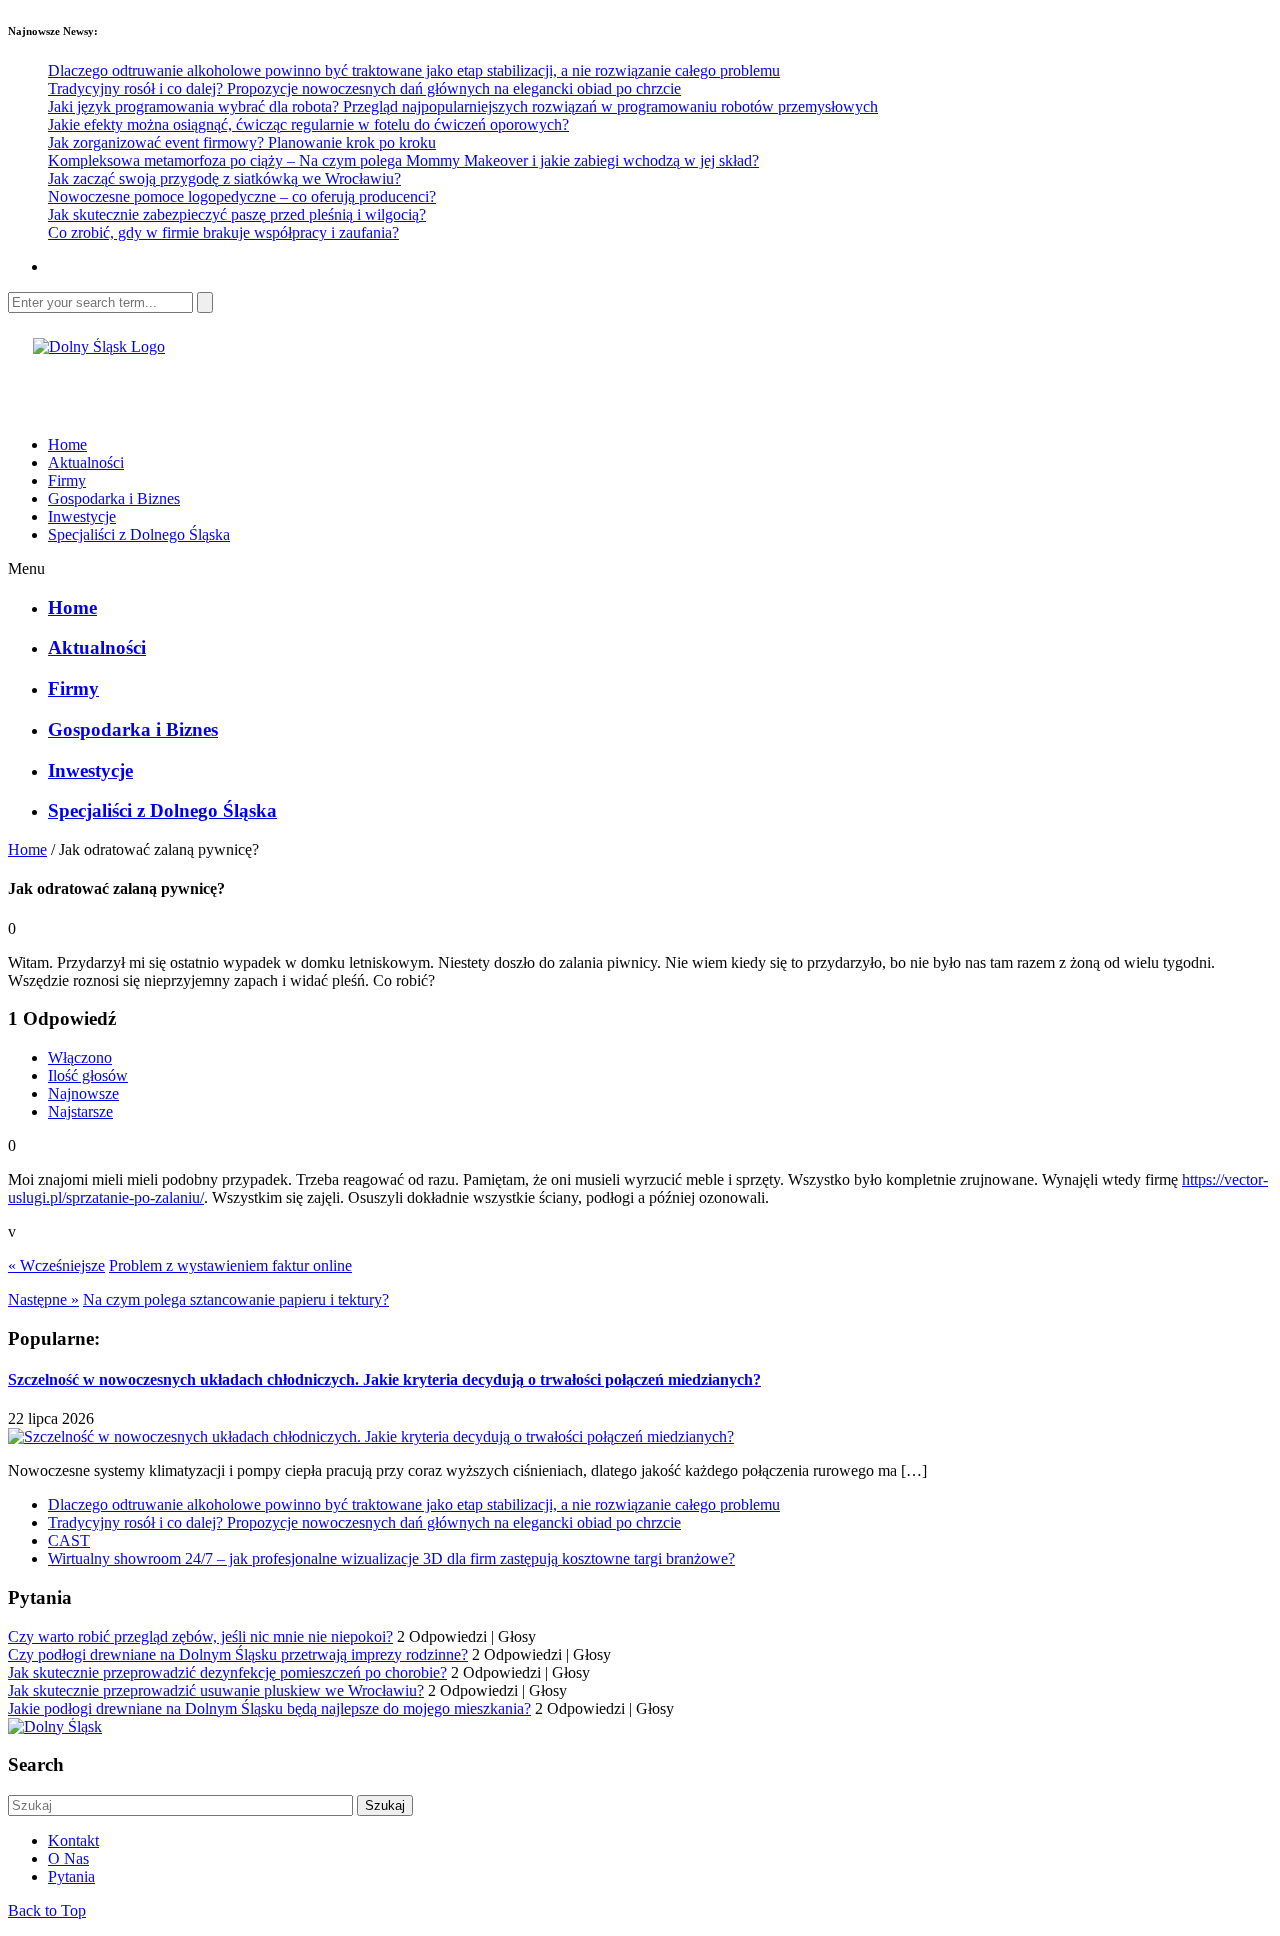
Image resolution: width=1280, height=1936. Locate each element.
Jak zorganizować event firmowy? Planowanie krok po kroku (242, 142)
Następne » (43, 1299)
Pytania (71, 1876)
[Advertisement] (242, 386)
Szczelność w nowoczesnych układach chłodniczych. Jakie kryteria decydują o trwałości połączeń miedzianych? (384, 1379)
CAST (69, 1540)
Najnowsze (83, 1093)
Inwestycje (82, 516)
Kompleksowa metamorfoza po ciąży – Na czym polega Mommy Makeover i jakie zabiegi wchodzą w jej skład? (403, 160)
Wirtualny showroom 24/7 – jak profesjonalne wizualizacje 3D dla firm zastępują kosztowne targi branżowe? (391, 1558)
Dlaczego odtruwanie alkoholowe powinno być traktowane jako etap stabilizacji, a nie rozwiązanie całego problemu (414, 70)
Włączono (80, 1057)
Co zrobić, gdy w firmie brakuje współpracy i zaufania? (223, 232)
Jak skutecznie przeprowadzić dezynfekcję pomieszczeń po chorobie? (227, 1672)
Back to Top (47, 1910)
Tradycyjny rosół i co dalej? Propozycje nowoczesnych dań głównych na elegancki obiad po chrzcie (364, 88)
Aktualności (86, 462)
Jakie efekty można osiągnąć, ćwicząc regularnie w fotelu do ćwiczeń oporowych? (308, 124)
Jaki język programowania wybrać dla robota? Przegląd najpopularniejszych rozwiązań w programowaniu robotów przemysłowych (463, 106)
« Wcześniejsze (56, 1265)
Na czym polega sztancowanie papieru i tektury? (236, 1299)
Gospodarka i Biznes (114, 498)
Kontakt (73, 1840)
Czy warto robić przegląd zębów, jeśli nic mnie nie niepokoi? (200, 1636)
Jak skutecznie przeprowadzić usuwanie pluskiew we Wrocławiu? (216, 1690)
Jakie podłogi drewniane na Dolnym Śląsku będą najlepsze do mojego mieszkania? (269, 1708)
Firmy (67, 480)
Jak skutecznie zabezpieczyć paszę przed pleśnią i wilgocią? (237, 214)
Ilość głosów (88, 1075)
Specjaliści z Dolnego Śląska (139, 534)
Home (67, 444)
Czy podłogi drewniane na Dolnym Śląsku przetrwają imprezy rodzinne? (238, 1654)
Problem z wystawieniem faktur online (230, 1265)
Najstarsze (80, 1111)
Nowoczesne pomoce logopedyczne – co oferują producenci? (242, 196)
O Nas (68, 1858)
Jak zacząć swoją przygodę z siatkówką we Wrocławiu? (224, 178)
